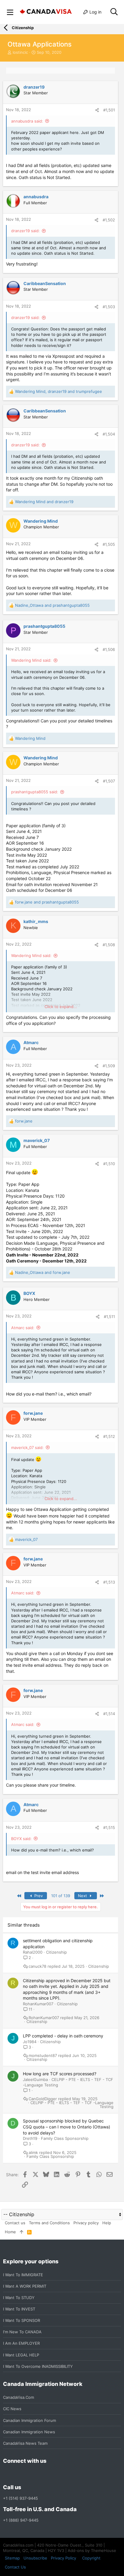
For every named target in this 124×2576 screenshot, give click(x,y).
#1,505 (109, 544)
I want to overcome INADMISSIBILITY (38, 2366)
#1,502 (109, 220)
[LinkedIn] (28, 2474)
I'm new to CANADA (22, 2332)
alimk (33, 2153)
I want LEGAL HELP (21, 2355)
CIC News (12, 2409)
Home (10, 2232)
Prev (38, 1896)
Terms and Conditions (49, 2223)
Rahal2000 (33, 1952)
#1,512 (109, 1436)
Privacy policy (86, 2223)
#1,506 (109, 649)
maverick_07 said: (27, 1447)
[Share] (97, 110)
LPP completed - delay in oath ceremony (63, 2036)
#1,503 (109, 307)
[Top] (22, 2232)
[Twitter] (39, 2474)
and (44, 502)
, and (59, 391)
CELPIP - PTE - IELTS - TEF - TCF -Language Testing (72, 2105)
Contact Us (15, 2567)
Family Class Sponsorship (65, 2138)
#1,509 (109, 1066)
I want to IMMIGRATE (23, 2275)
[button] (10, 12)
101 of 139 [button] (61, 1896)
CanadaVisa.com (19, 2397)
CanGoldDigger (43, 2099)
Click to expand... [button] (61, 1007)
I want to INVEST (19, 2309)
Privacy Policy (64, 2558)
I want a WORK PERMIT (25, 2286)
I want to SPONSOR (22, 2320)
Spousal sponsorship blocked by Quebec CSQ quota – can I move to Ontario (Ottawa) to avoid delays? (67, 2127)
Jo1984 (30, 2042)
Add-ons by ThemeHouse (92, 2550)
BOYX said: (21, 1839)
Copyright (91, 2558)
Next (83, 1896)
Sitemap (12, 2558)
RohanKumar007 (38, 2004)
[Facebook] (7, 2474)
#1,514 (109, 1714)
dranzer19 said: (25, 231)
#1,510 (109, 1164)
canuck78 (37, 1966)
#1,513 (109, 1582)
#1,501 (109, 110)
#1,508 (109, 945)
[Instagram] (17, 2474)
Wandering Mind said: (31, 660)
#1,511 (109, 1317)
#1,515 (109, 1827)
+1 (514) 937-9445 (20, 2498)
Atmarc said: (23, 1328)
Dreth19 (30, 2138)
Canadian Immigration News (29, 2432)
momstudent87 (43, 2056)
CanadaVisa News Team (25, 2443)
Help (107, 2223)
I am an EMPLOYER (21, 2343)
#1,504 (109, 434)
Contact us (15, 2223)
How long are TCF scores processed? (60, 2074)
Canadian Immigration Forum (29, 2420)
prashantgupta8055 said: (35, 792)
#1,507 (109, 781)
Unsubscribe (35, 2558)
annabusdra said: (27, 121)
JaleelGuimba (35, 2079)
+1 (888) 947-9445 (21, 2520)
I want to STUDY (19, 2298)
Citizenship (56, 1952)
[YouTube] (50, 2474)
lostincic (20, 52)
